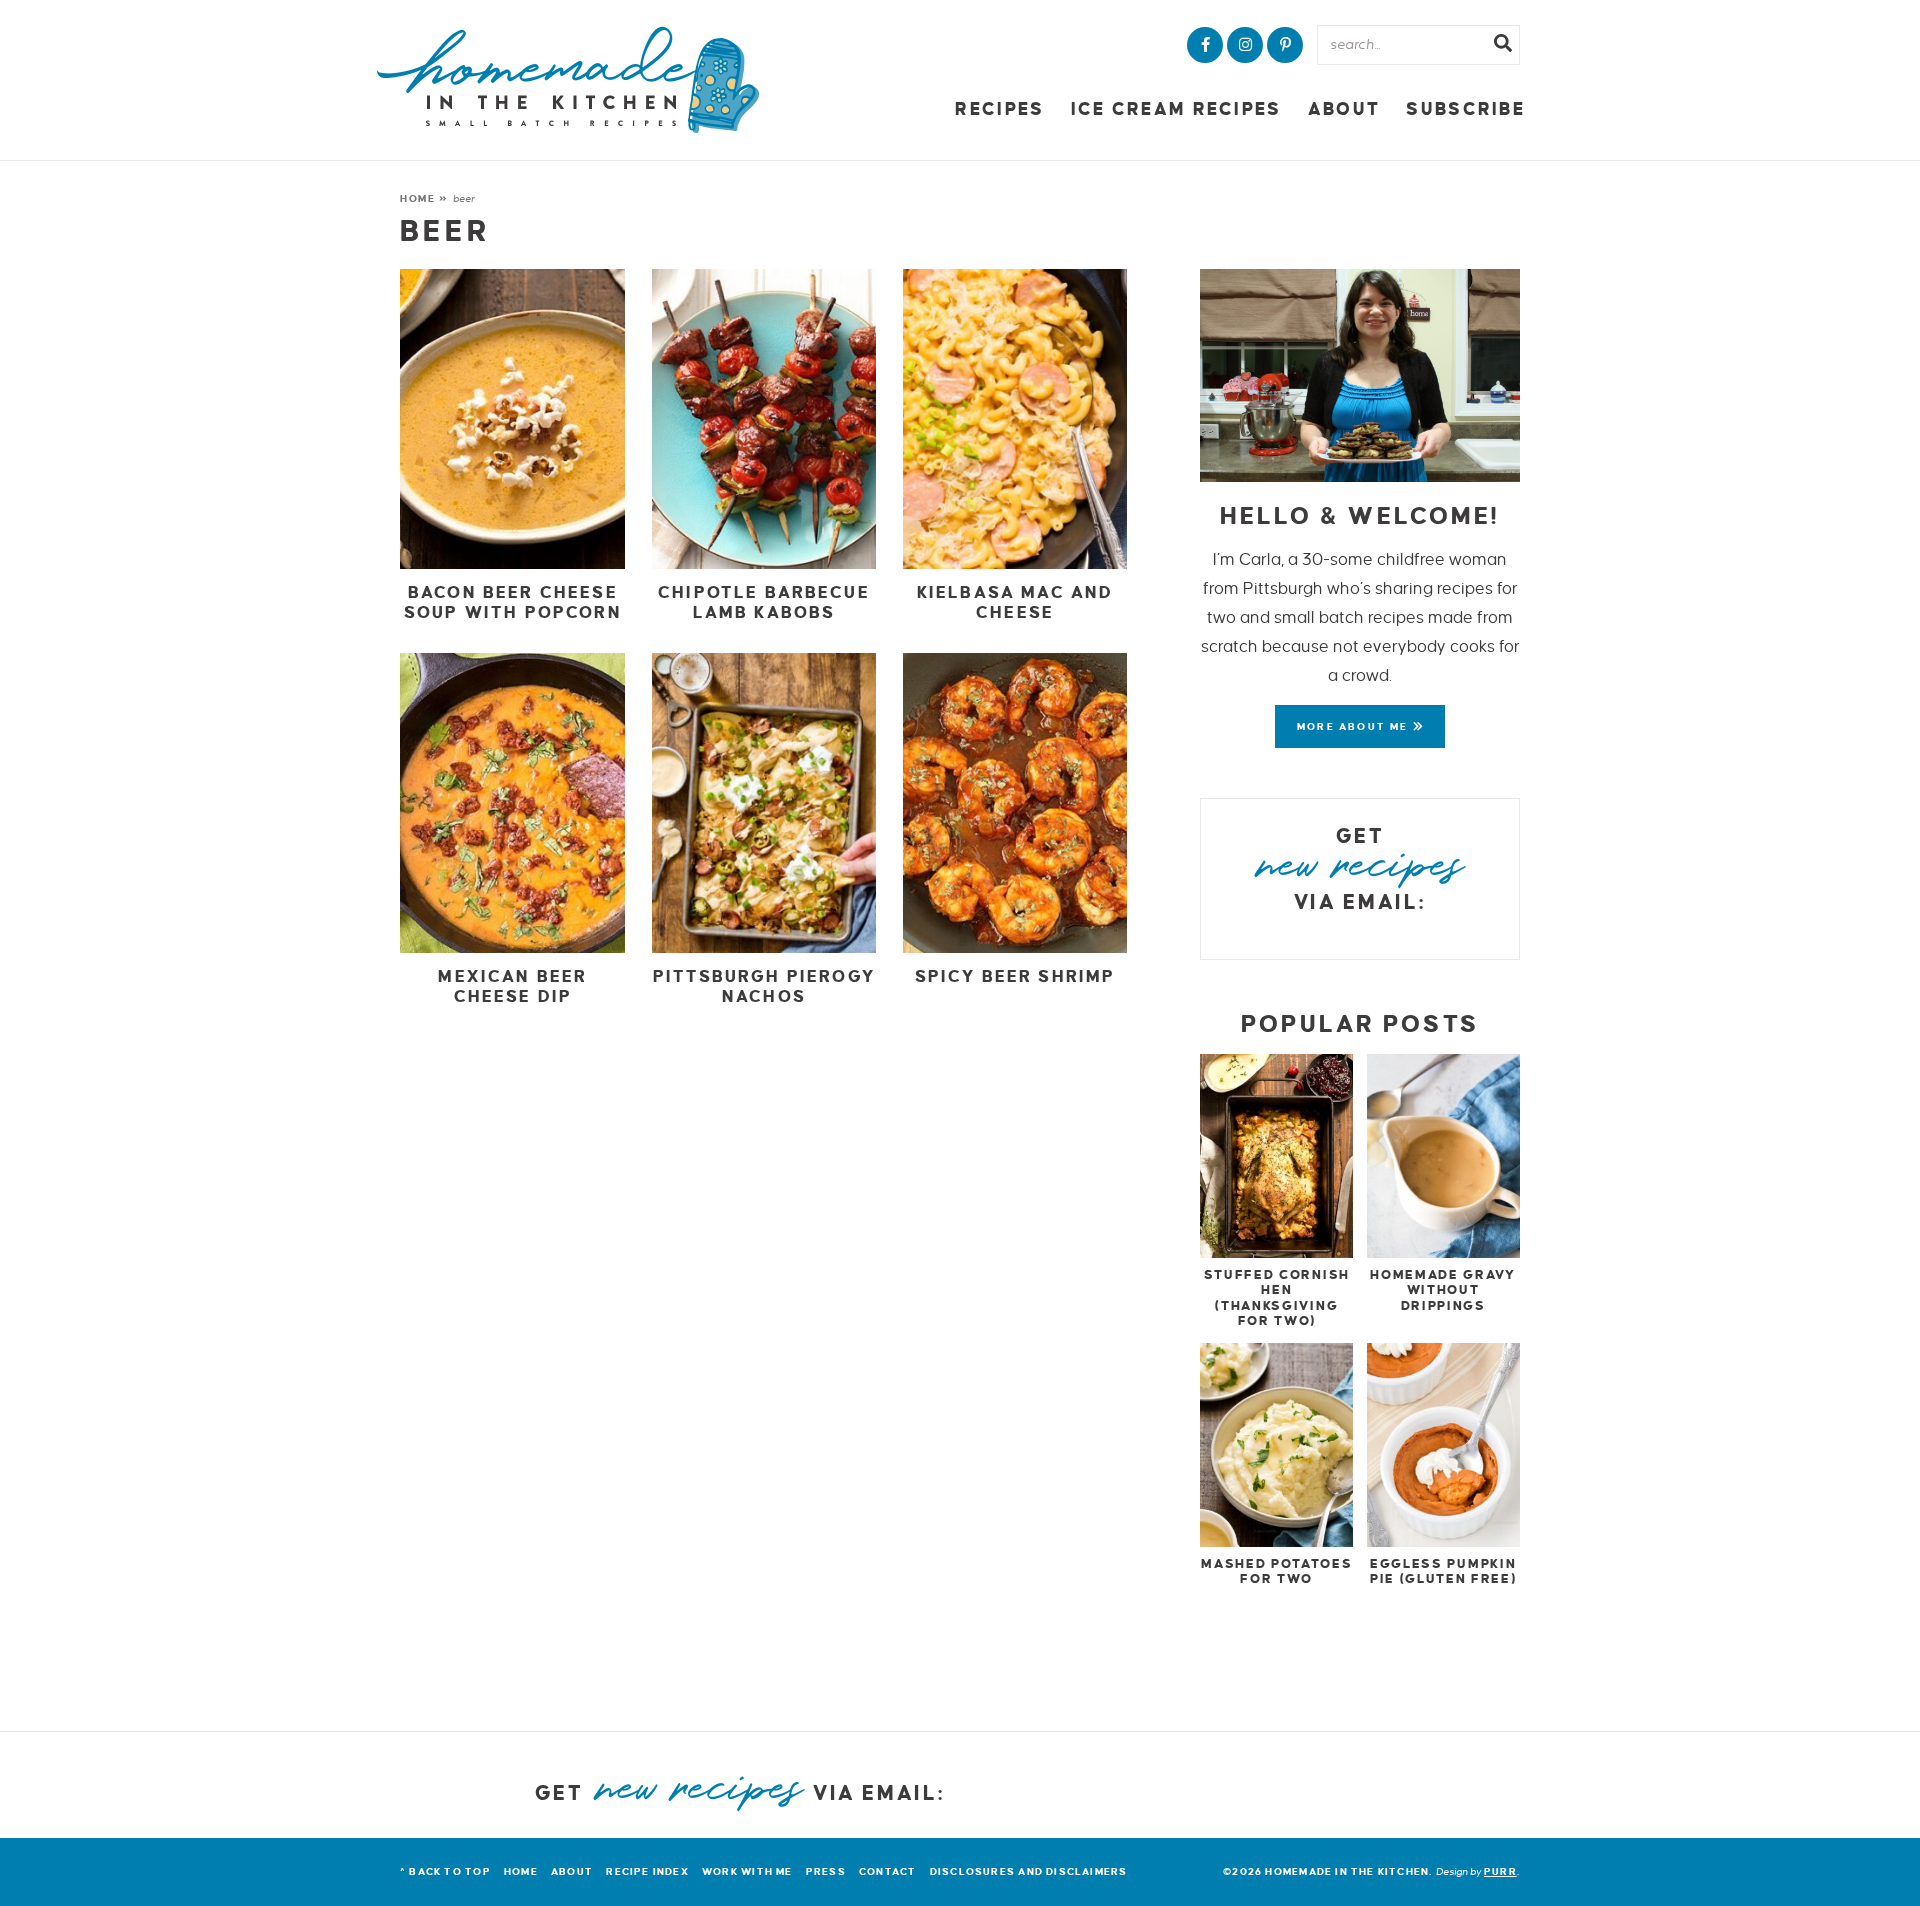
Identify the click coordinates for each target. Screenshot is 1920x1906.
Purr (1500, 1871)
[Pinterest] (1285, 45)
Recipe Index (647, 1871)
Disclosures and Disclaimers (1029, 1871)
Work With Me (747, 1871)
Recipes (999, 109)
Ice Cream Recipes (1176, 109)
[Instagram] (1245, 45)
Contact (887, 1871)
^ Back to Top (445, 1871)
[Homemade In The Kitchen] (568, 80)
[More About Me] (1360, 375)
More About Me (1355, 726)
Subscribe (1465, 109)
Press (826, 1871)
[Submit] (1503, 46)
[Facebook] (1205, 45)
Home (418, 198)
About (1344, 109)
